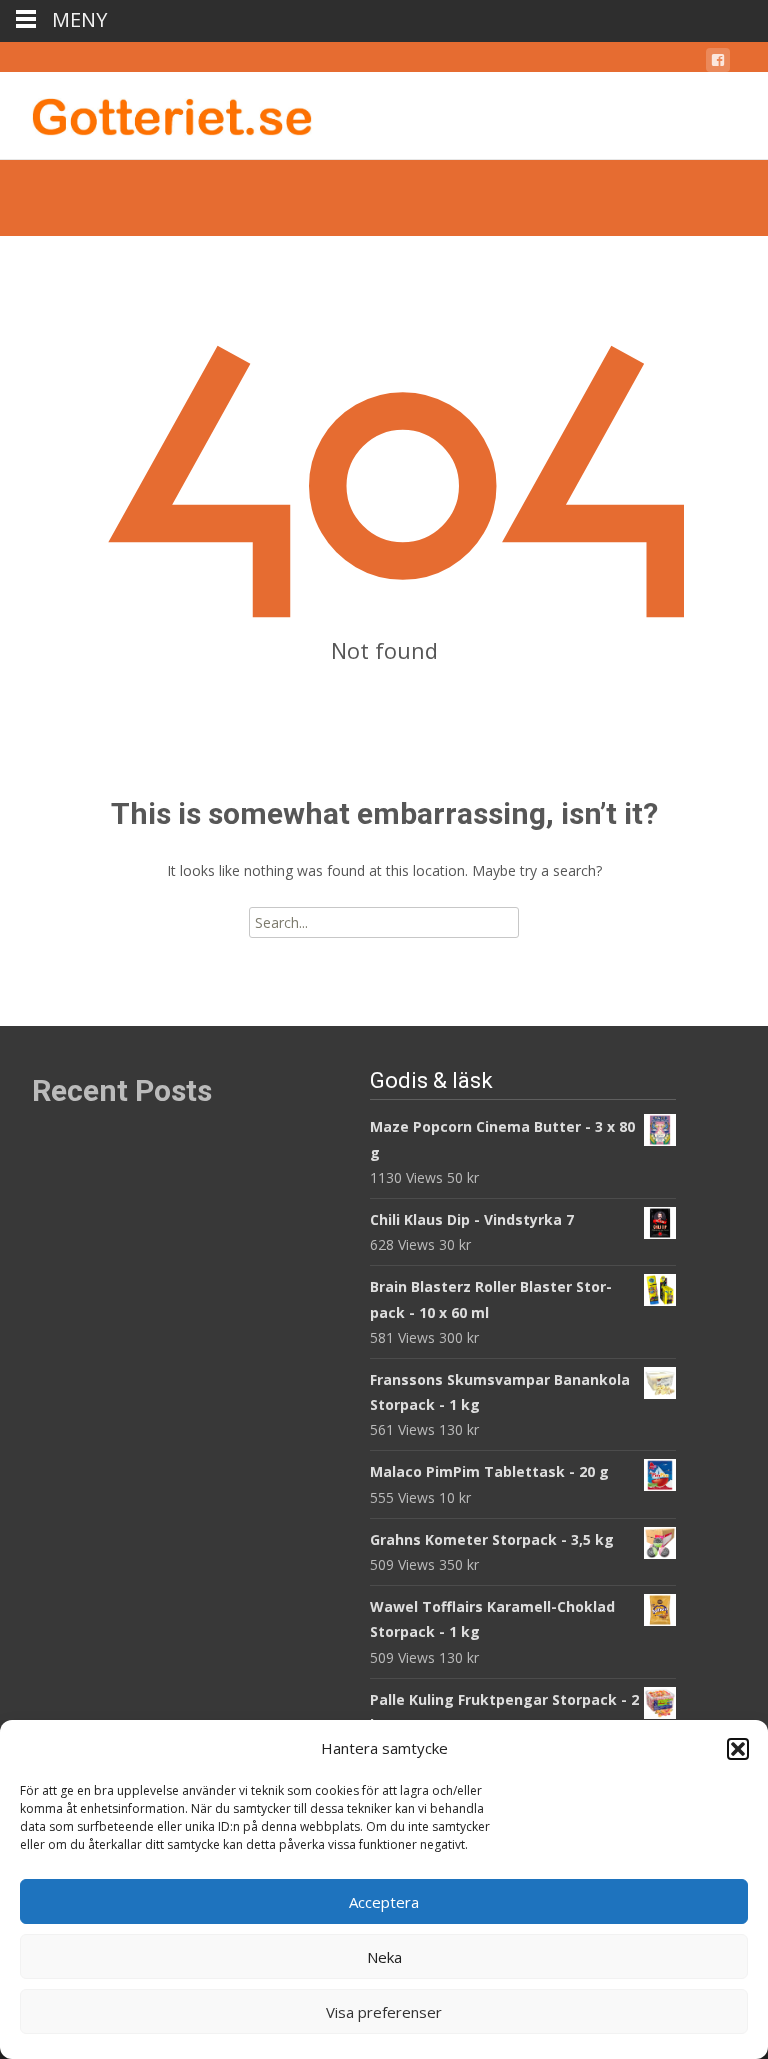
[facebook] (718, 63)
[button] (738, 1749)
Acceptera (384, 1902)
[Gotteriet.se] (156, 112)
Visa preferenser (384, 2012)
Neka (384, 1957)
